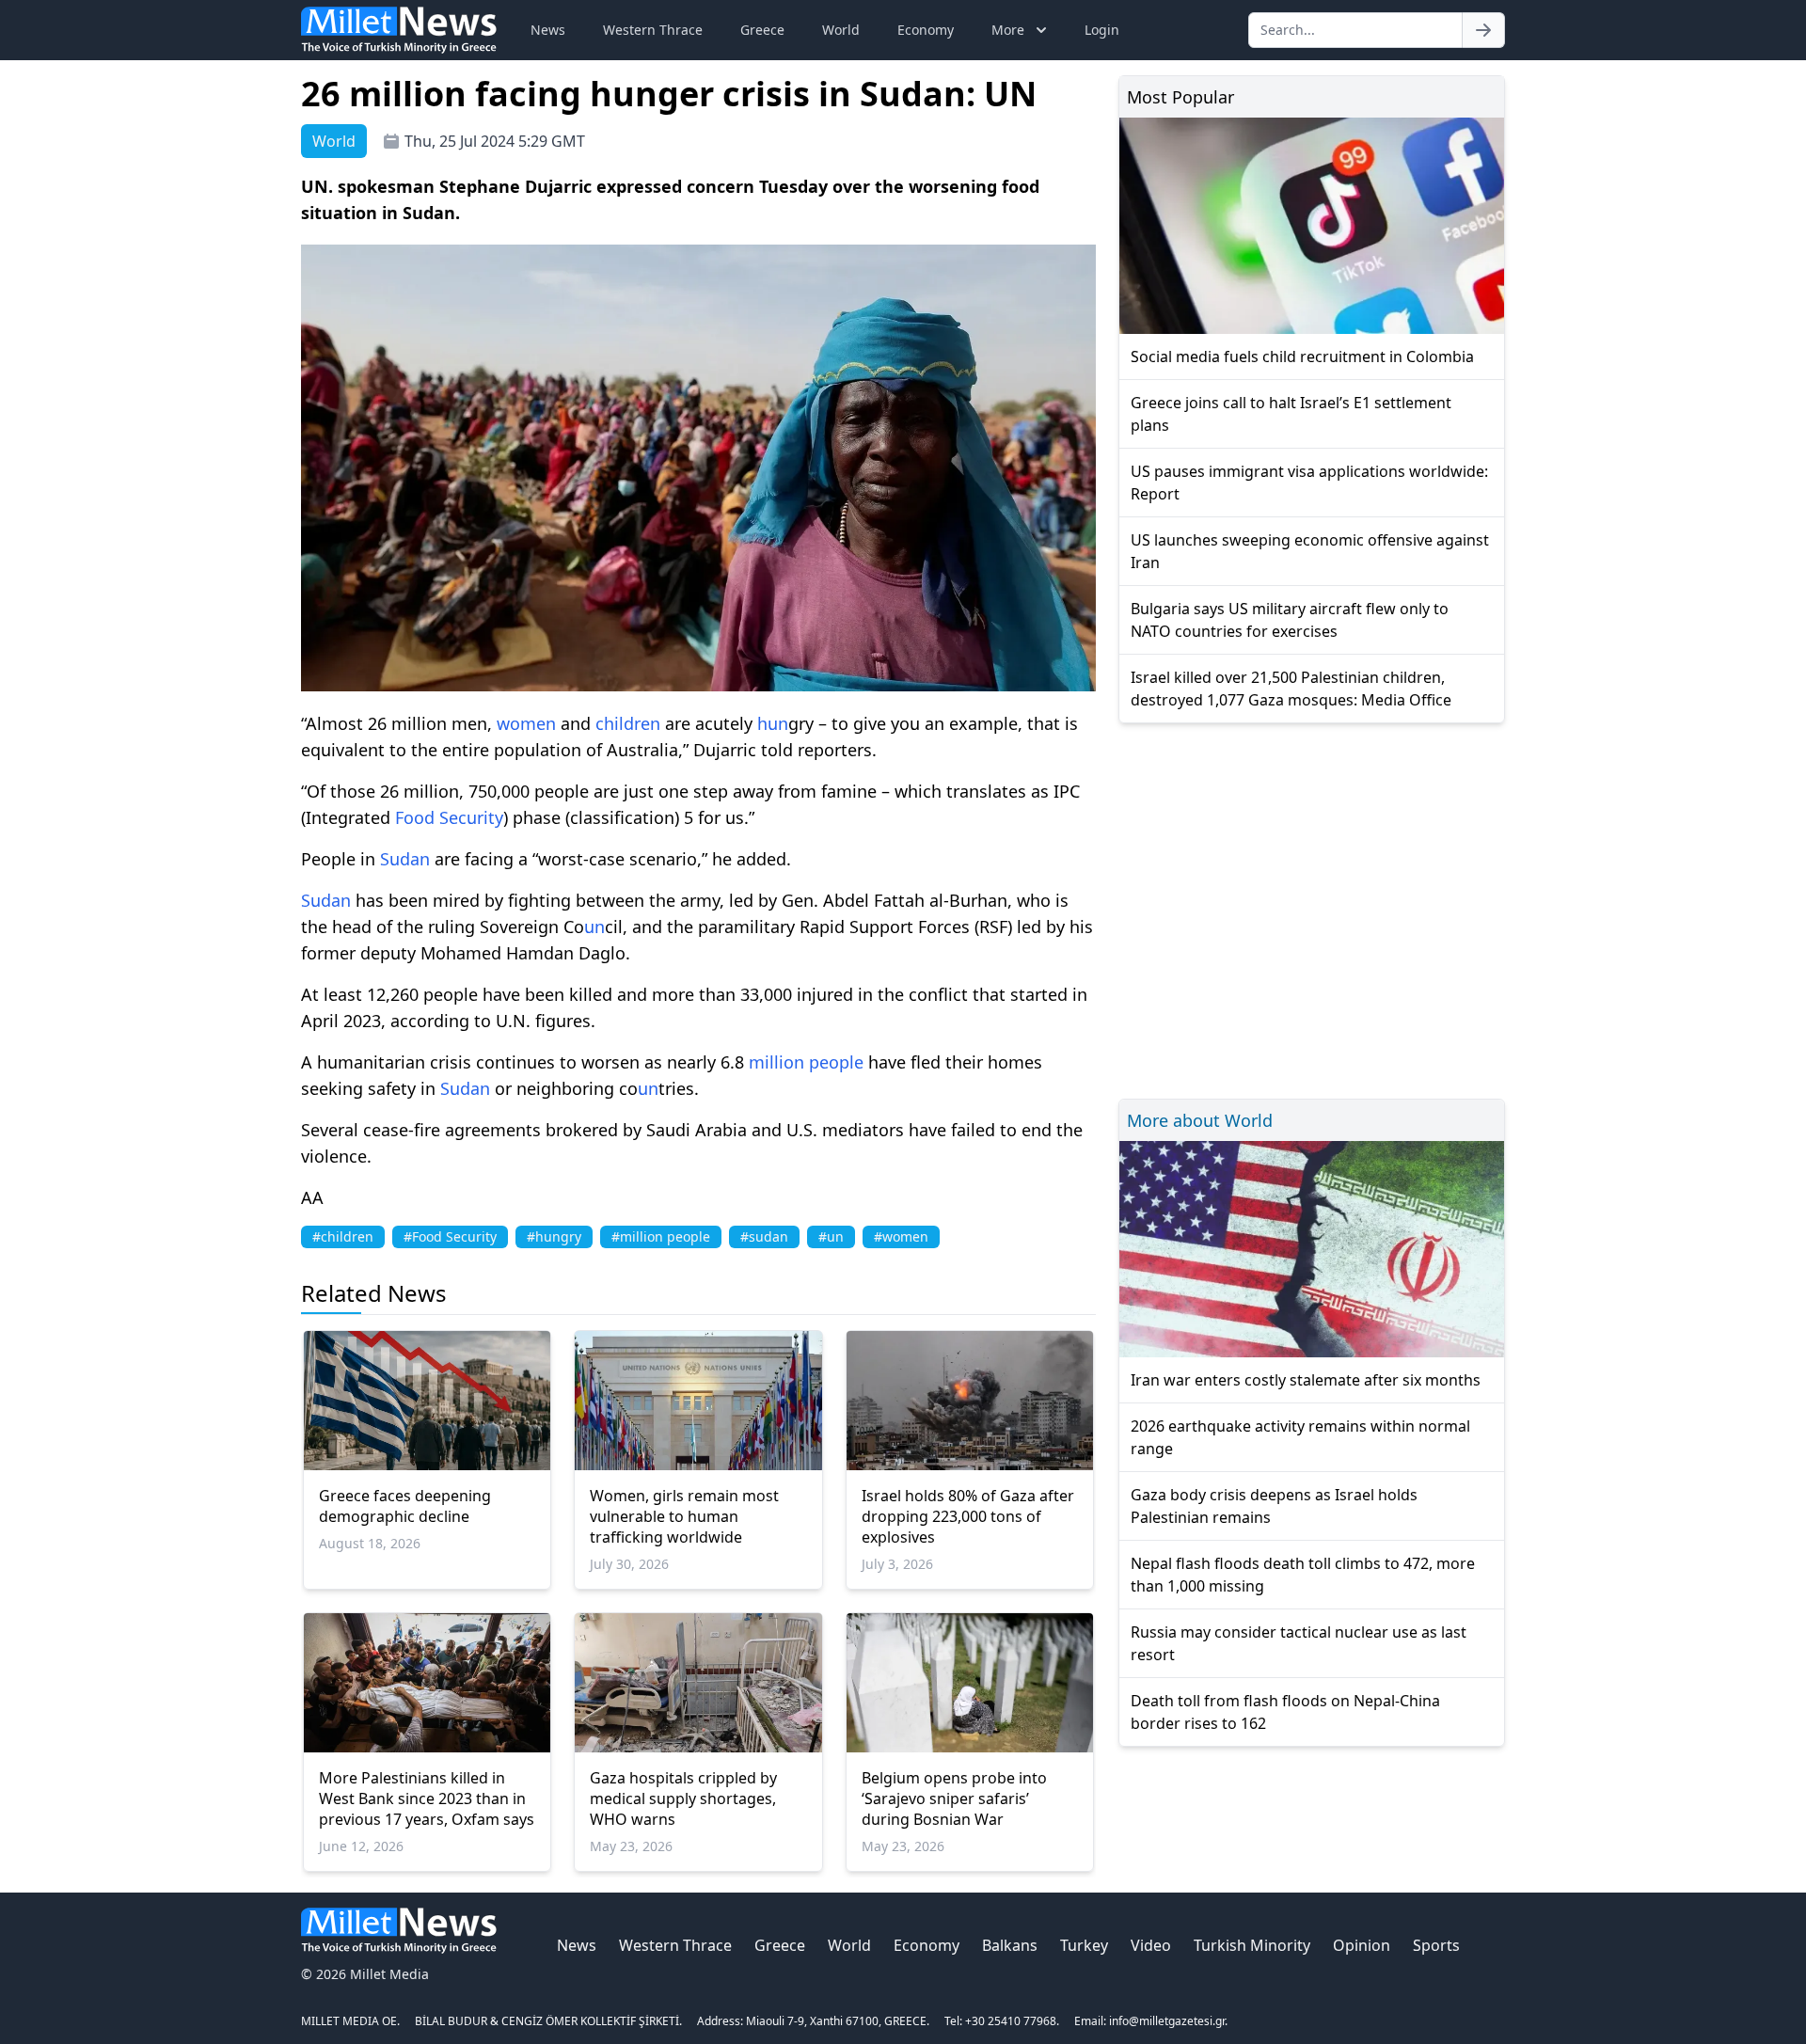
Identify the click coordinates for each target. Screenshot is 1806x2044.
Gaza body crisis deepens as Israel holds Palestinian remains (1274, 1506)
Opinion (1362, 1945)
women (526, 723)
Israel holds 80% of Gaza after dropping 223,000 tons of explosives (968, 1516)
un (778, 723)
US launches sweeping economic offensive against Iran (1310, 551)
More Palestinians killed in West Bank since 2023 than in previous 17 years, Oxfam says (427, 1798)
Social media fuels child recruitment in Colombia (1302, 357)
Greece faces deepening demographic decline (405, 1506)
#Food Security (450, 1236)
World (841, 30)
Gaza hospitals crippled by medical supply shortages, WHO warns (683, 1798)
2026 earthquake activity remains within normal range (1300, 1437)
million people (806, 1062)
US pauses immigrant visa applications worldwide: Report (1309, 483)
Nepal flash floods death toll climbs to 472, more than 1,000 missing (1303, 1575)
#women (901, 1236)
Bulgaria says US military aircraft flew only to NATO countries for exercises (1290, 620)
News (548, 30)
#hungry (554, 1236)
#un (831, 1236)
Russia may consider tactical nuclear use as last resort (1299, 1643)
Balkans (1010, 1945)
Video (1151, 1945)
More (1008, 30)
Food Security (449, 817)
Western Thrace (653, 30)
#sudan (764, 1236)
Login (1102, 30)
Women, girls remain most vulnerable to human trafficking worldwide (684, 1516)
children (628, 723)
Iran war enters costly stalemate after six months (1306, 1380)
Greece (762, 30)
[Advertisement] (1312, 908)
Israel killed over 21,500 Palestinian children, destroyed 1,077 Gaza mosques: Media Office (1291, 689)
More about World (1200, 1120)
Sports (1436, 1945)
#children (343, 1236)
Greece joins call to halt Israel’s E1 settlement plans (1291, 414)
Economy (926, 30)
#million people (661, 1236)
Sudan (405, 859)
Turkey (1084, 1945)
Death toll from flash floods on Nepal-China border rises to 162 (1285, 1712)
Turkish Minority (1252, 1945)
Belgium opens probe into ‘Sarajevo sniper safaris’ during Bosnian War (954, 1798)
